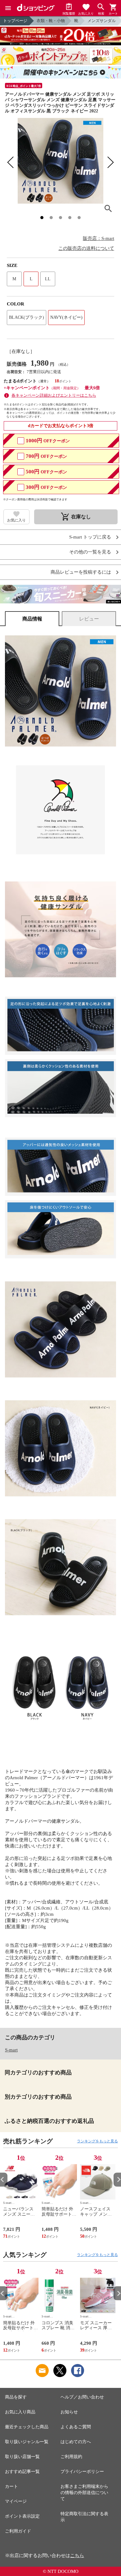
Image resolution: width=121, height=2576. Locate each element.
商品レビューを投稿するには (81, 572)
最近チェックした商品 (27, 2427)
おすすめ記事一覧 (22, 2472)
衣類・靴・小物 (51, 21)
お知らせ (69, 2412)
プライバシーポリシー (82, 2472)
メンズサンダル (102, 21)
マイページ (16, 2501)
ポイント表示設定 (22, 2516)
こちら (77, 2556)
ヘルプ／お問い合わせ (82, 2397)
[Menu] (8, 8)
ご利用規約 (71, 2457)
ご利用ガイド (18, 2531)
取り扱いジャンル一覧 (27, 2442)
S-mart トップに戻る (90, 537)
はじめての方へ (76, 2442)
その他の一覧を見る (90, 552)
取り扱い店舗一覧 (22, 2457)
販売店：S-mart (99, 238)
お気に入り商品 (20, 2412)
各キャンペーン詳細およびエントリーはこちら (54, 395)
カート (11, 2486)
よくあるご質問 (76, 2427)
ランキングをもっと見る (97, 2141)
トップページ (15, 21)
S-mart (11, 2050)
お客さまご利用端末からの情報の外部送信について (84, 2493)
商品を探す (16, 2397)
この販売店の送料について (86, 248)
